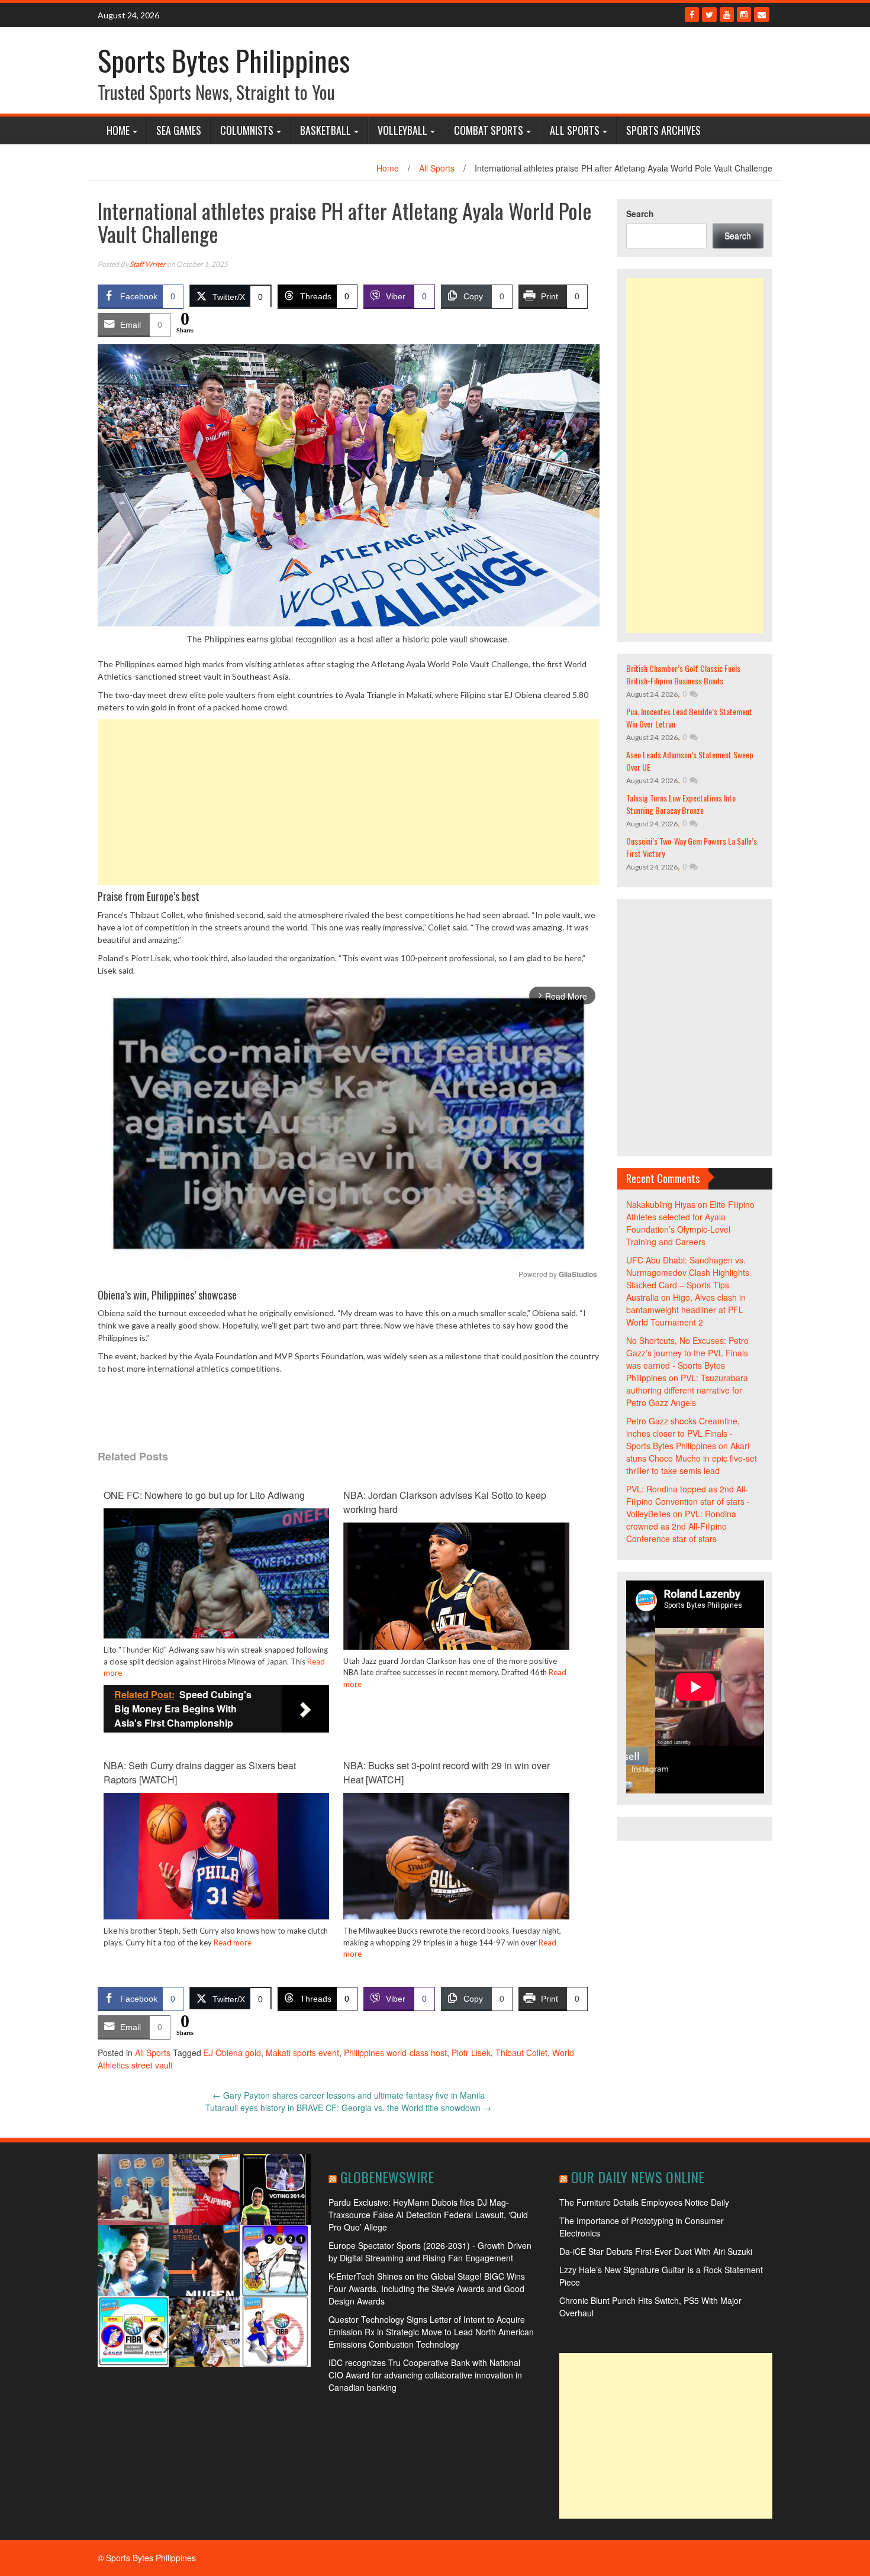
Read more (233, 1942)
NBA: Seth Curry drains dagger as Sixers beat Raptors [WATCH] (200, 1772)
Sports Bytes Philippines (224, 60)
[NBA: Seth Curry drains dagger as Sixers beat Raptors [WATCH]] (216, 1855)
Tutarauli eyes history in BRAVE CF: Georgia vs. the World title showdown (348, 2108)
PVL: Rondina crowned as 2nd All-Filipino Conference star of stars (681, 1526)
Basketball (326, 130)
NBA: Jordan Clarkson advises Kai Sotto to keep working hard (445, 1502)
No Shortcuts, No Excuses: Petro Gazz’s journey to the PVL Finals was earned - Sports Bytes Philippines (687, 1359)
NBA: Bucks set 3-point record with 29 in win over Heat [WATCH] (447, 1772)
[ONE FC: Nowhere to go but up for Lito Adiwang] (216, 1582)
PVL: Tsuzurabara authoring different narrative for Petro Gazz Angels (687, 1390)
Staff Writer (148, 264)
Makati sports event (302, 2053)
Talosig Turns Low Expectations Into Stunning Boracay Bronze (681, 804)
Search (640, 214)
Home (118, 130)
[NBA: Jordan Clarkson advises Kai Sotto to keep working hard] (456, 1585)
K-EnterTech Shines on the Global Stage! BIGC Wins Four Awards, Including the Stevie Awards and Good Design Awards (427, 2289)
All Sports (575, 130)
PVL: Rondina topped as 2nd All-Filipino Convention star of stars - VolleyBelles (688, 1501)
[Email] (762, 14)
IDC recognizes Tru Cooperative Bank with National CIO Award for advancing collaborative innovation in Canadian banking (425, 2375)
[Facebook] (692, 14)
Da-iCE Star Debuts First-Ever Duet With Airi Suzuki (656, 2251)
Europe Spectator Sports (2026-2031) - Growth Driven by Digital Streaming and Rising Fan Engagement (430, 2252)
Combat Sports (489, 130)
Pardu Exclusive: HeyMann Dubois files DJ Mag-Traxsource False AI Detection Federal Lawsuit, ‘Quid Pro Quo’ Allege (428, 2215)
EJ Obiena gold (232, 2053)
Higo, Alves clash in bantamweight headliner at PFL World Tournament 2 (686, 1310)
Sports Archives (663, 130)
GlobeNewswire (387, 2177)
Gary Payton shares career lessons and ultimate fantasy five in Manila (349, 2095)
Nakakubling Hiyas (661, 1204)
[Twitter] (709, 14)
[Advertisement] (349, 802)
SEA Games (179, 130)
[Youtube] (727, 14)
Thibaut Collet (521, 2053)
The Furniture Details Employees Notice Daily (644, 2202)
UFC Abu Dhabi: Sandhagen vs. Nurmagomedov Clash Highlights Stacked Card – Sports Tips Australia (688, 1279)
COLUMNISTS (247, 130)
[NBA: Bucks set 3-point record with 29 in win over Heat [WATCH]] (456, 1855)
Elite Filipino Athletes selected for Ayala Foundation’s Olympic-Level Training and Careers (690, 1223)
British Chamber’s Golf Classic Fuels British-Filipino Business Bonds (683, 674)
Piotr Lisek (471, 2053)
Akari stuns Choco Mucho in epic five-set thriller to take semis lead (692, 1458)
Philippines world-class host (395, 2053)
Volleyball (402, 130)
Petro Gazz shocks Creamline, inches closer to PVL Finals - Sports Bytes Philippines (683, 1433)
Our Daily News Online (638, 2177)
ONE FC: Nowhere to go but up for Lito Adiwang (204, 1495)
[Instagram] (744, 14)
